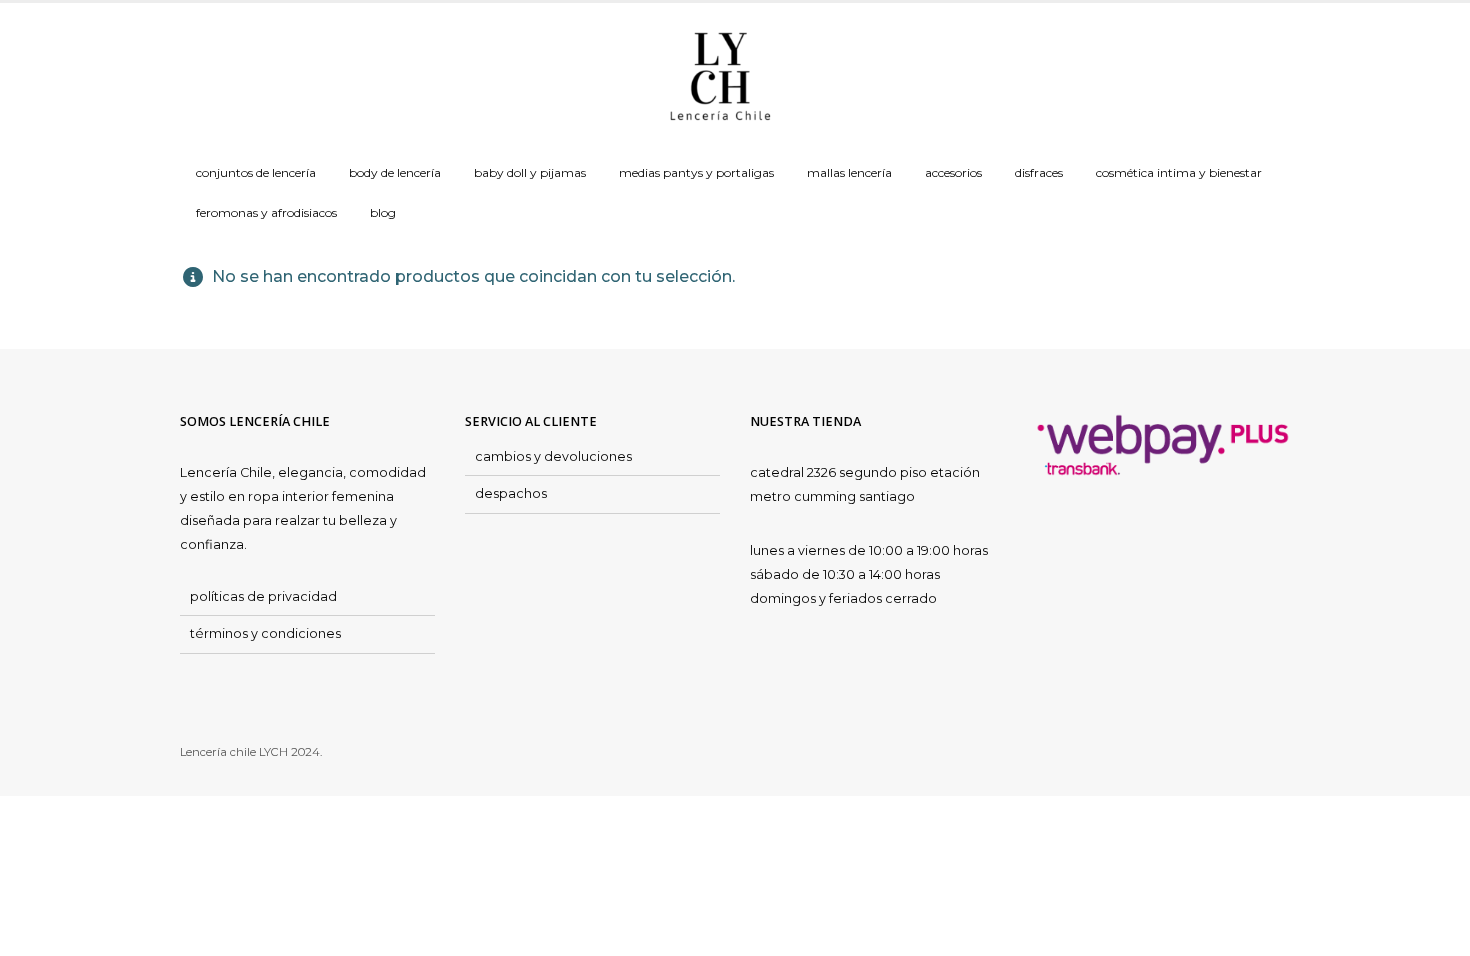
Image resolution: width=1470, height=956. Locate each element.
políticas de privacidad (263, 596)
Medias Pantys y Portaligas (696, 172)
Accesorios (953, 172)
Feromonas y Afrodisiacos (266, 212)
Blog (383, 212)
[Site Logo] (720, 78)
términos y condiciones (265, 633)
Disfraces (1039, 172)
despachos (511, 493)
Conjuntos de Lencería (256, 172)
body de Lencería (395, 172)
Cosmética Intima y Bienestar (1179, 172)
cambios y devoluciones (553, 456)
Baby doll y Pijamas (530, 172)
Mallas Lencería (849, 172)
